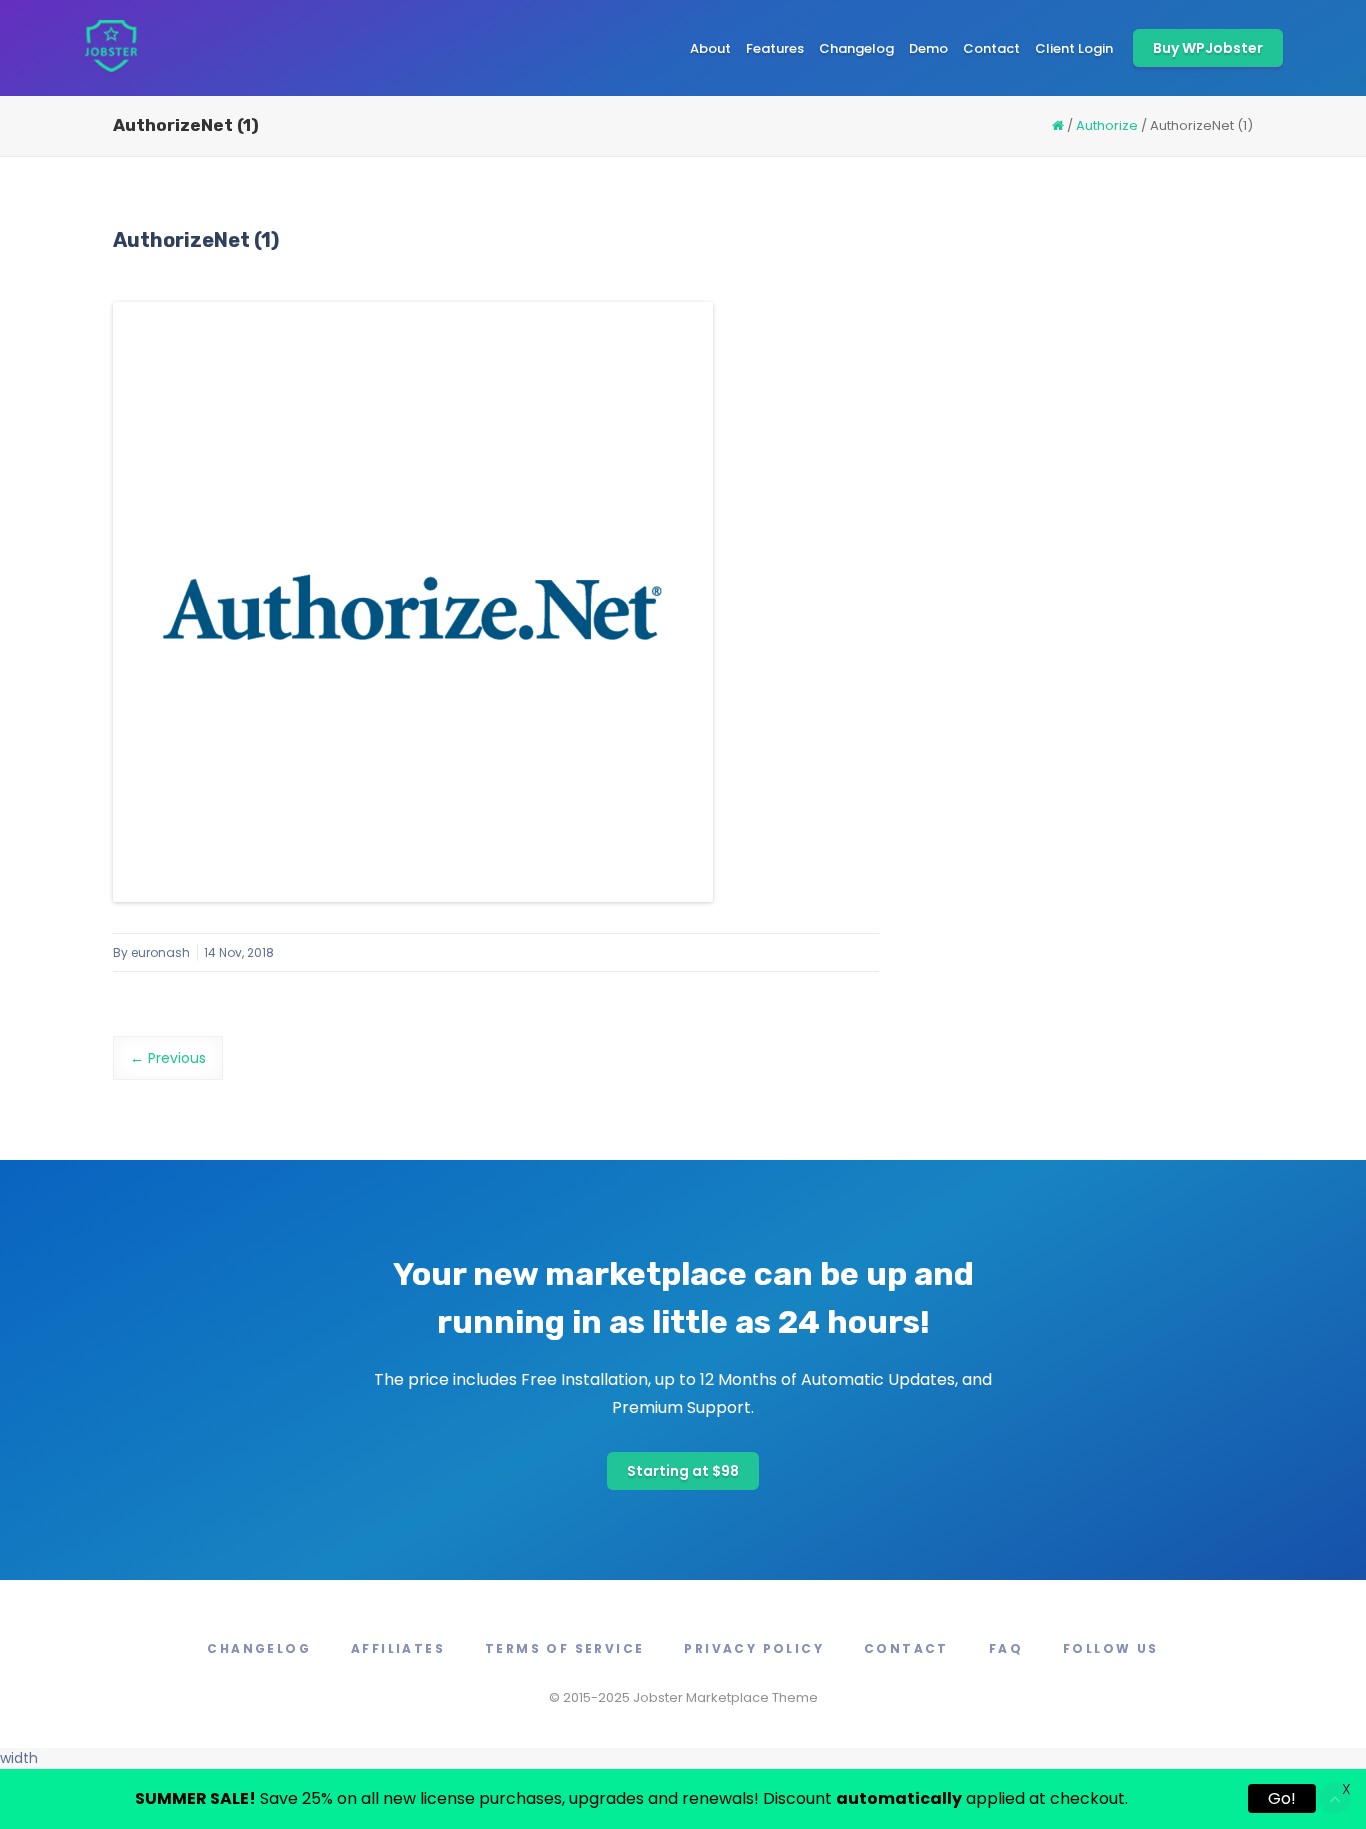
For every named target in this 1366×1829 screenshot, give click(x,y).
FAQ (1006, 1648)
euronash (160, 952)
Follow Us (1111, 1648)
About (710, 48)
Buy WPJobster (1208, 48)
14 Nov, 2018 (239, 952)
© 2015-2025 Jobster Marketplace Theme (683, 1697)
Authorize (1107, 125)
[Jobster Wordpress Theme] (110, 48)
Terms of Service (564, 1648)
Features (775, 48)
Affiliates (398, 1648)
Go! (1282, 1798)
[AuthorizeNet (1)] (413, 602)
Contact (991, 48)
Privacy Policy (754, 1648)
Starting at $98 (683, 1471)
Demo (928, 48)
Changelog (856, 48)
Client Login (1074, 48)
